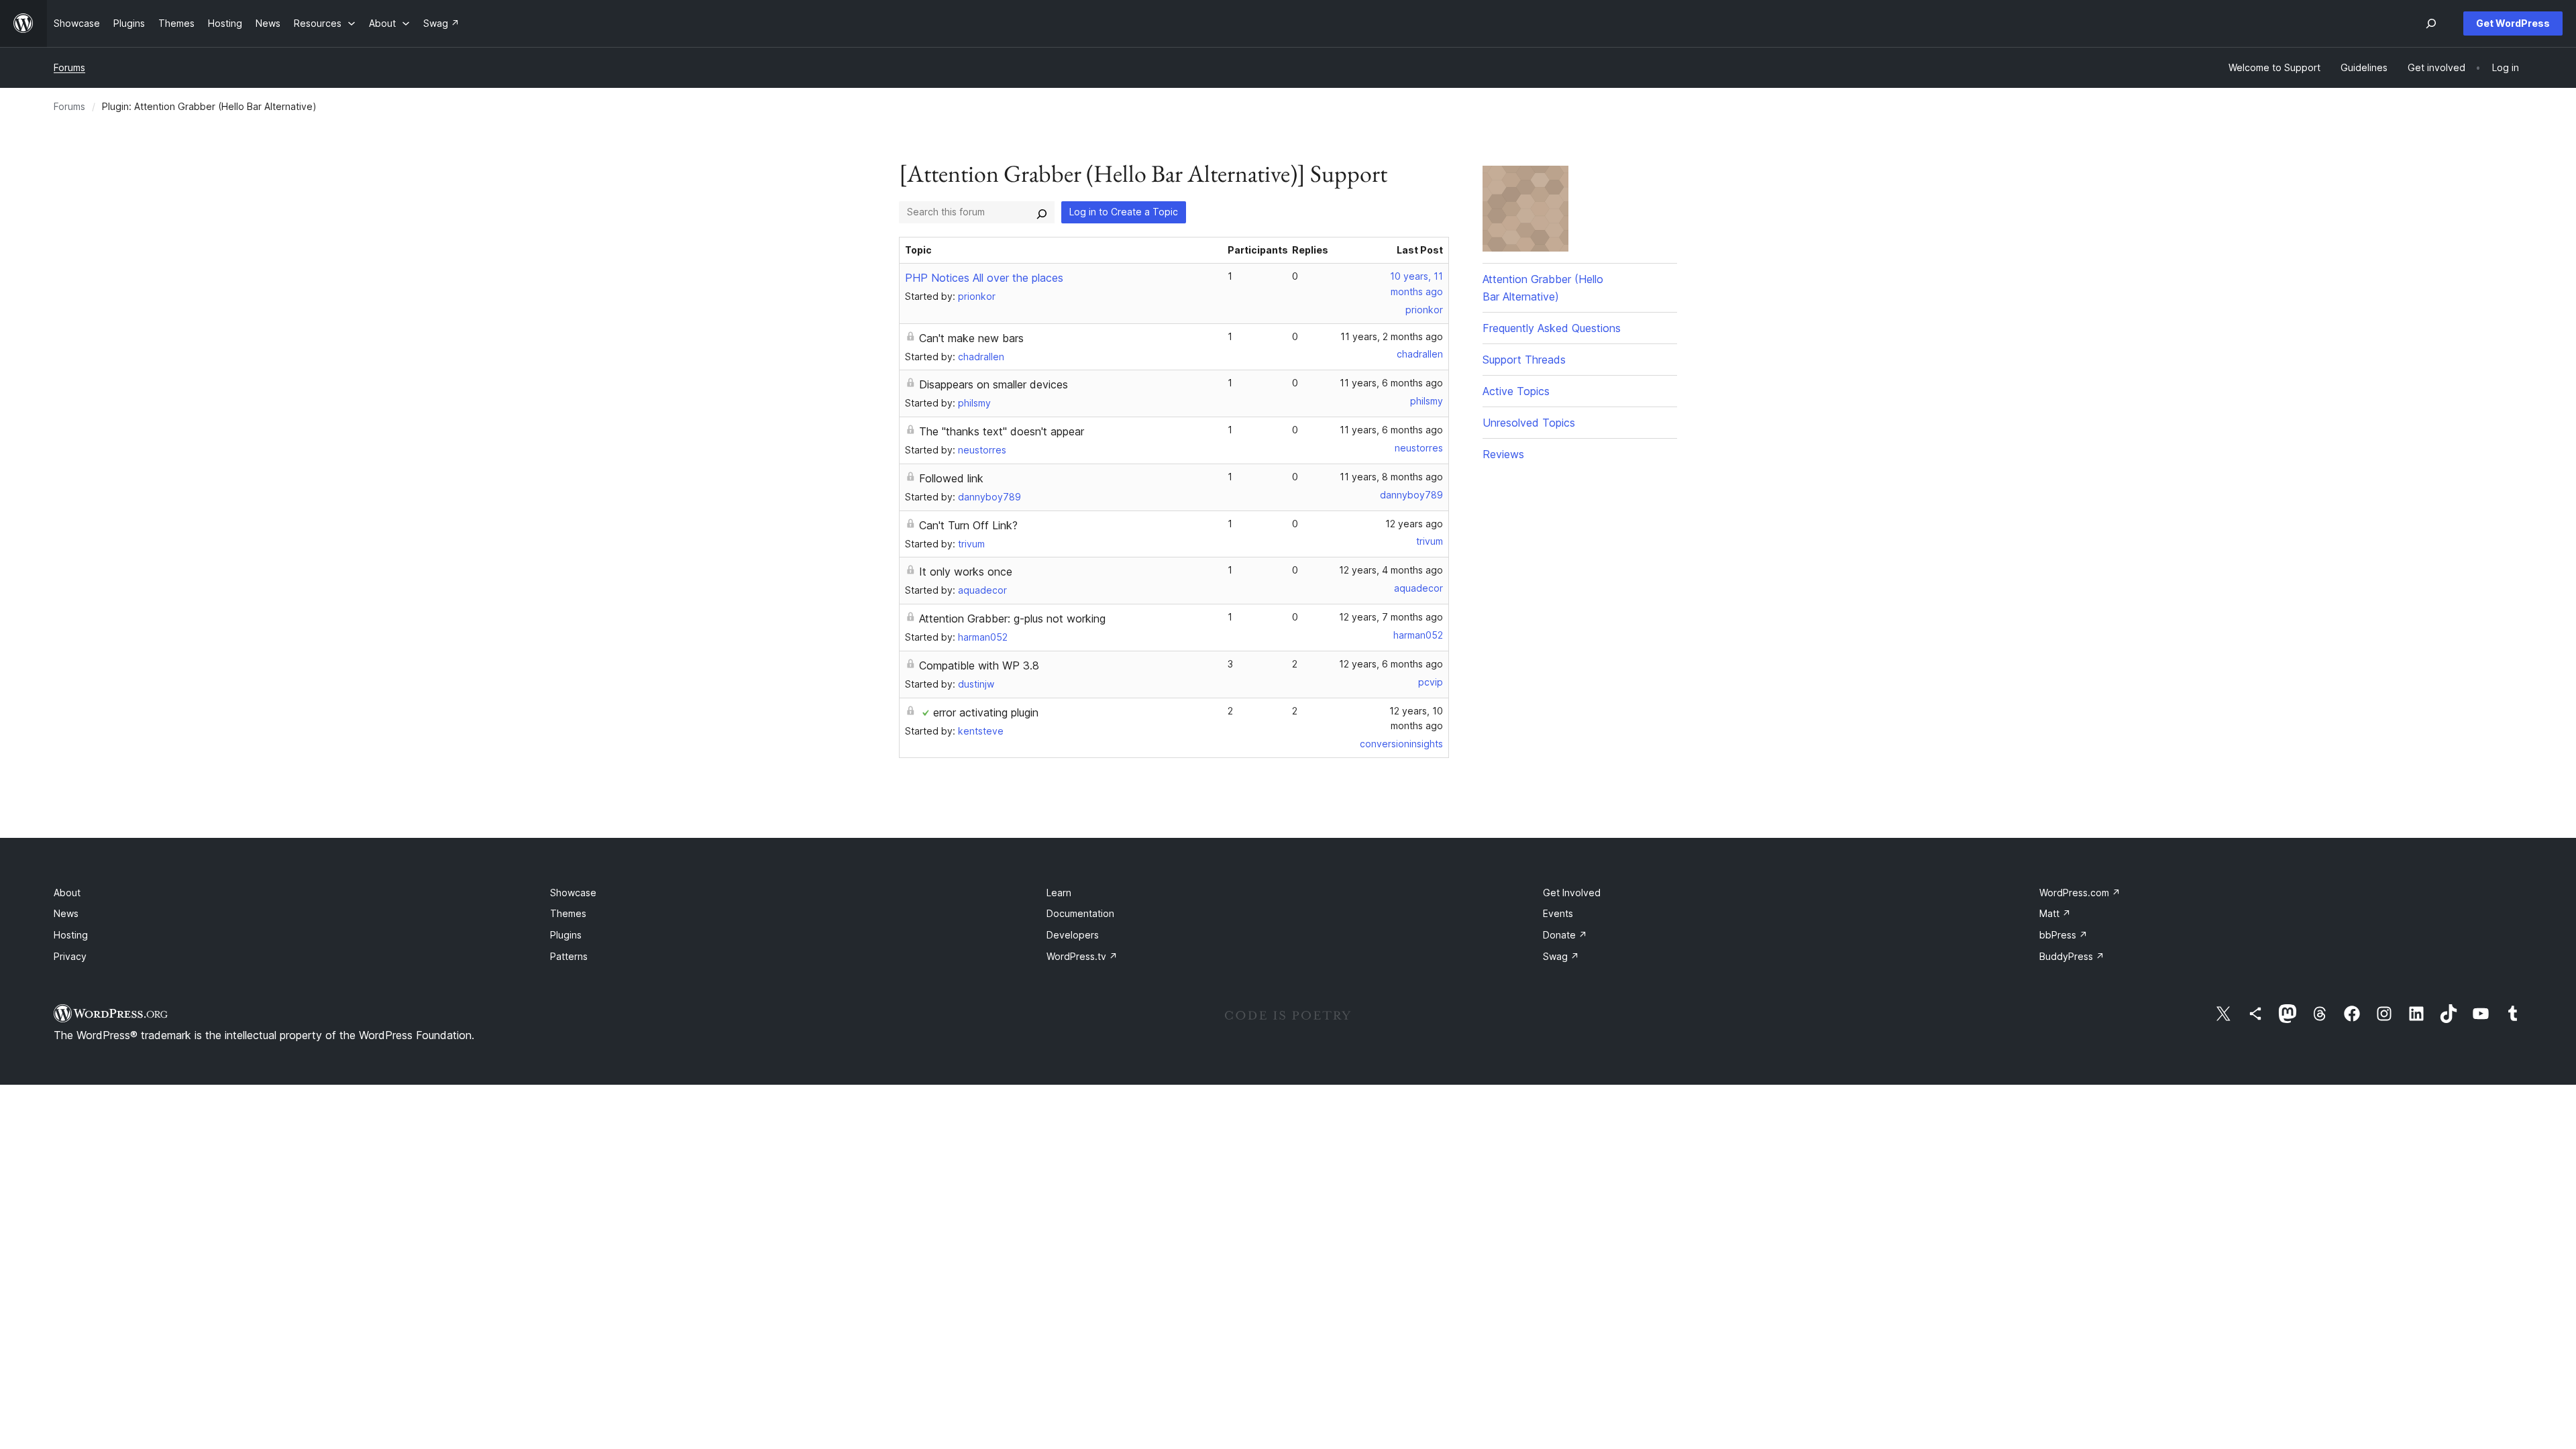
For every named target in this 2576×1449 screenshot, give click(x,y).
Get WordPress (2513, 23)
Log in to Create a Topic (1124, 212)
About (67, 893)
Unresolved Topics (1529, 423)
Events (1558, 913)
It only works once (966, 572)
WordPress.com (2080, 893)
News (66, 913)
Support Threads (1524, 360)
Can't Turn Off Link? (968, 525)
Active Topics (1516, 391)
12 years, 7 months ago (1391, 617)
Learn (1059, 893)
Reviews (1503, 454)
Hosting (71, 935)
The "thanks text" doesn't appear (1002, 431)
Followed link (951, 478)
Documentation (1080, 913)
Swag (1561, 956)
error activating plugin (986, 712)
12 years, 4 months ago (1391, 570)
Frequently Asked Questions (1552, 328)
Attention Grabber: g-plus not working (1012, 619)
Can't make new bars (971, 338)
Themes (568, 913)
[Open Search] (2431, 23)
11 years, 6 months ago (1391, 383)
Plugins (566, 935)
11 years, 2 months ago (1392, 336)
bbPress (2063, 935)
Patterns (569, 956)
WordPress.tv (1082, 956)
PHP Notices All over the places (984, 278)
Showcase (573, 893)
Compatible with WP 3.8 (979, 665)
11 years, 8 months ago (1391, 477)
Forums (69, 67)
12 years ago (1414, 524)
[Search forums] (1042, 212)
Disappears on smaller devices (994, 384)
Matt (2055, 913)
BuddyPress (2072, 956)
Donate (1565, 935)
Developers (1073, 935)
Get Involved (1572, 893)
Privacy (70, 956)
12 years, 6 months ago (1391, 664)
